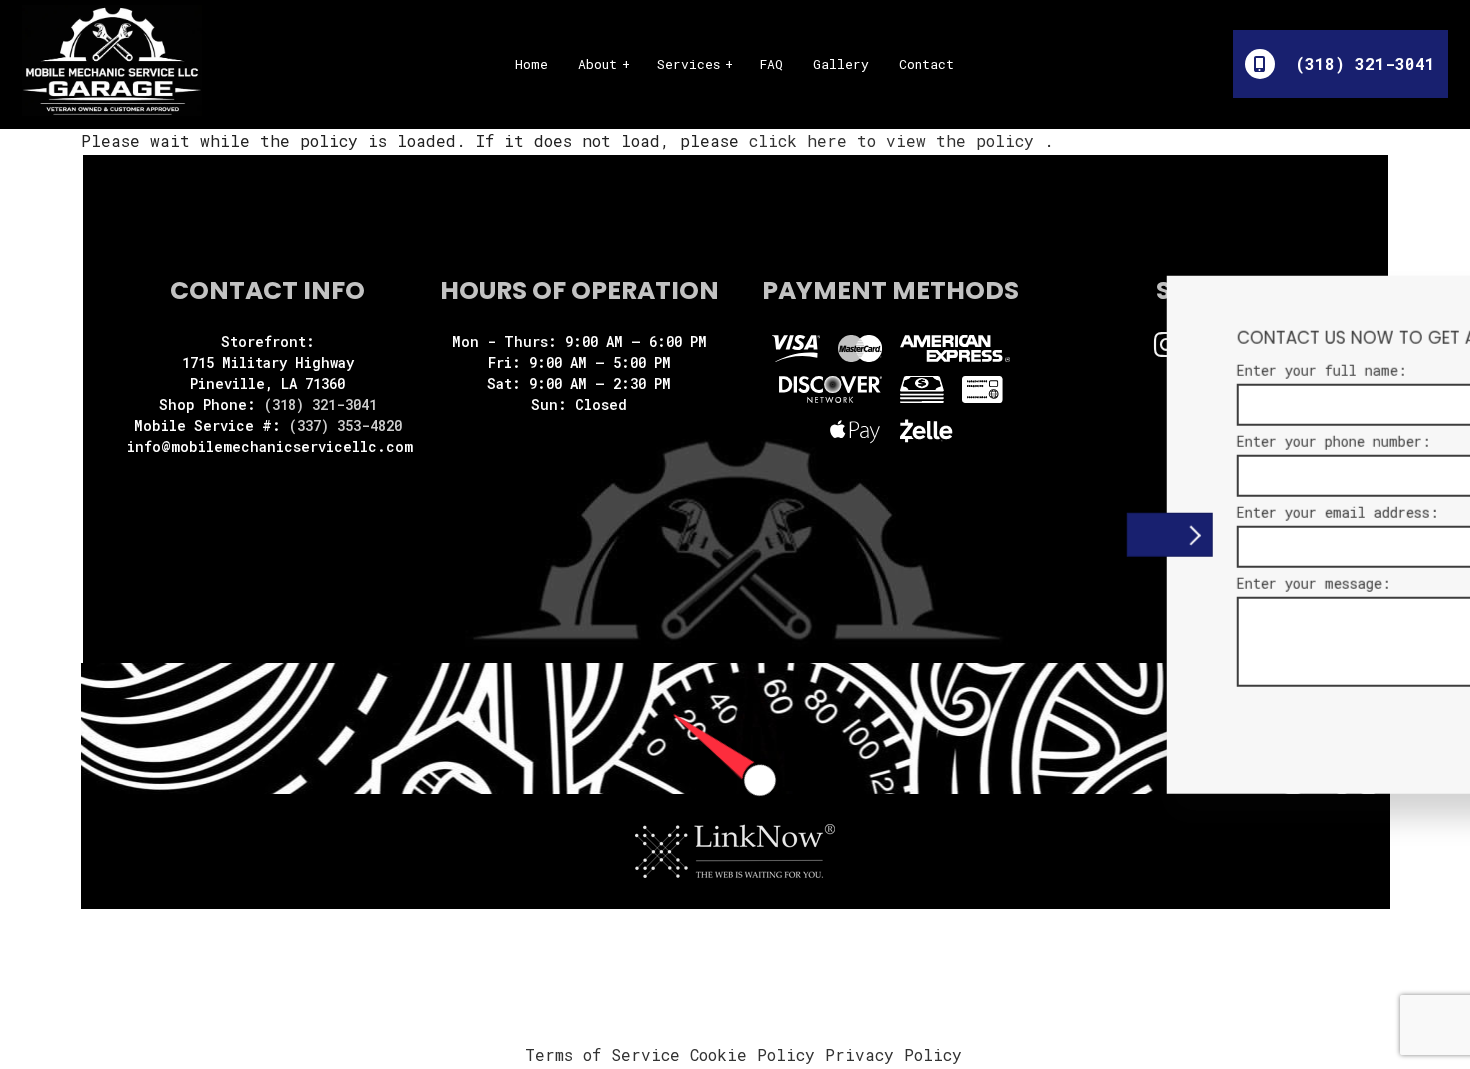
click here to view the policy (896, 140)
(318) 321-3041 (1360, 63)
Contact (926, 64)
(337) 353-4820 (345, 425)
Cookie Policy (752, 1054)
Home (531, 64)
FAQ (771, 64)
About (597, 64)
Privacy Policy (893, 1054)
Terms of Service (602, 1054)
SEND (1341, 720)
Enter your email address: (1128, 512)
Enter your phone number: (1124, 440)
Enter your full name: (1112, 369)
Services (688, 64)
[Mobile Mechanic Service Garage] (112, 58)
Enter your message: (1104, 583)
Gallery (841, 64)
